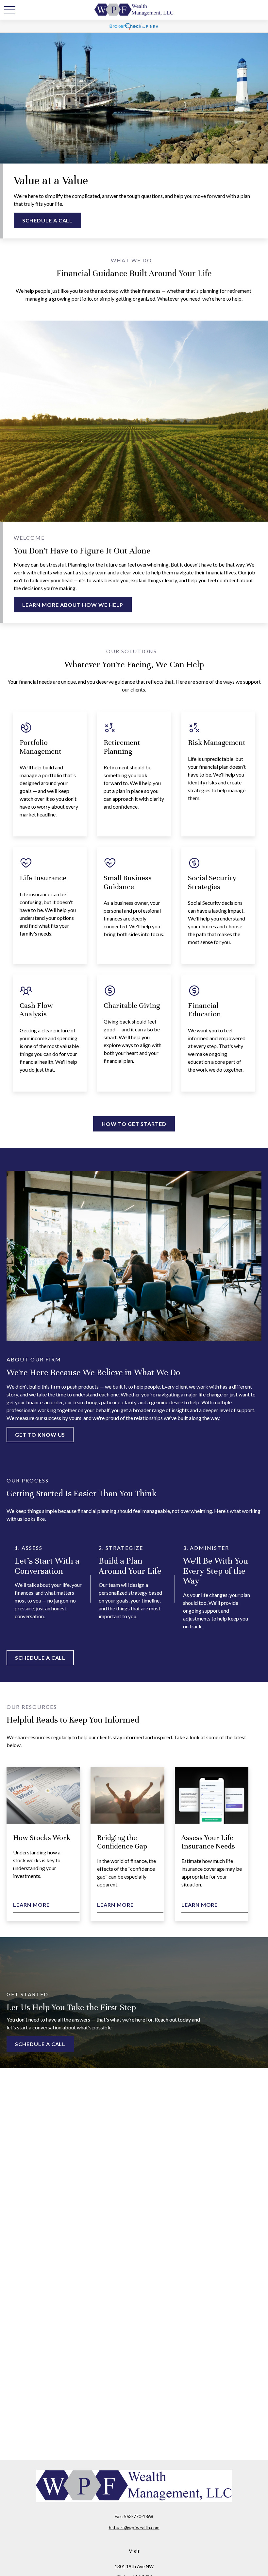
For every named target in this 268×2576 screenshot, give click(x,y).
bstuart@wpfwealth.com (134, 2527)
